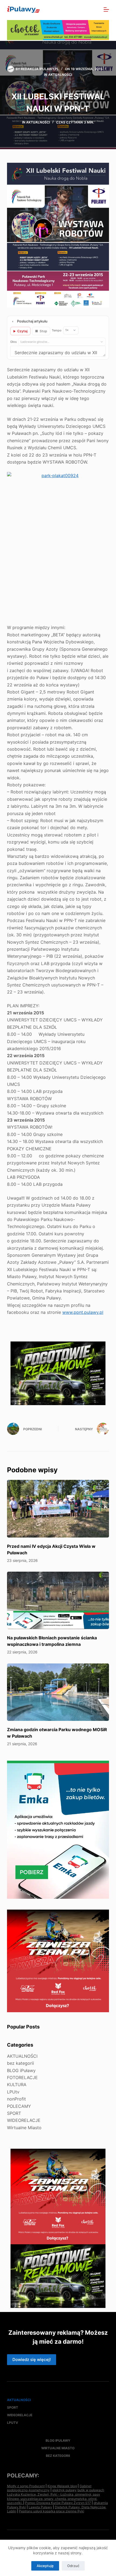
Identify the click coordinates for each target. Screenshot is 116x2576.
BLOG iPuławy (21, 2070)
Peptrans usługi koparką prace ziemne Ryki (52, 2511)
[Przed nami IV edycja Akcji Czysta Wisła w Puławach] (58, 1509)
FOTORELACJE (22, 2077)
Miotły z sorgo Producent (26, 2486)
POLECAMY (19, 2106)
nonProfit (16, 2099)
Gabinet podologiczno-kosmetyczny (49, 2488)
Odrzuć (73, 2566)
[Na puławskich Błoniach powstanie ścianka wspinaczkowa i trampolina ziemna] (58, 1600)
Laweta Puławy (40, 2507)
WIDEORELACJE (24, 2120)
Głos (13, 342)
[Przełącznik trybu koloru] (83, 9)
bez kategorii (21, 2063)
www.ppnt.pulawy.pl (83, 1312)
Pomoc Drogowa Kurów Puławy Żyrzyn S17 (58, 2503)
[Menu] (106, 9)
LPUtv (13, 2092)
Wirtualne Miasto (24, 2128)
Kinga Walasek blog (62, 2486)
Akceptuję (45, 2566)
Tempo (57, 330)
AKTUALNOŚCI (60, 75)
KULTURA (17, 2085)
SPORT (14, 2113)
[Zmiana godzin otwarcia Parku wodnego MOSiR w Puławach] (58, 1692)
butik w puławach (91, 2490)
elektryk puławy (64, 2490)
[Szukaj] (95, 10)
